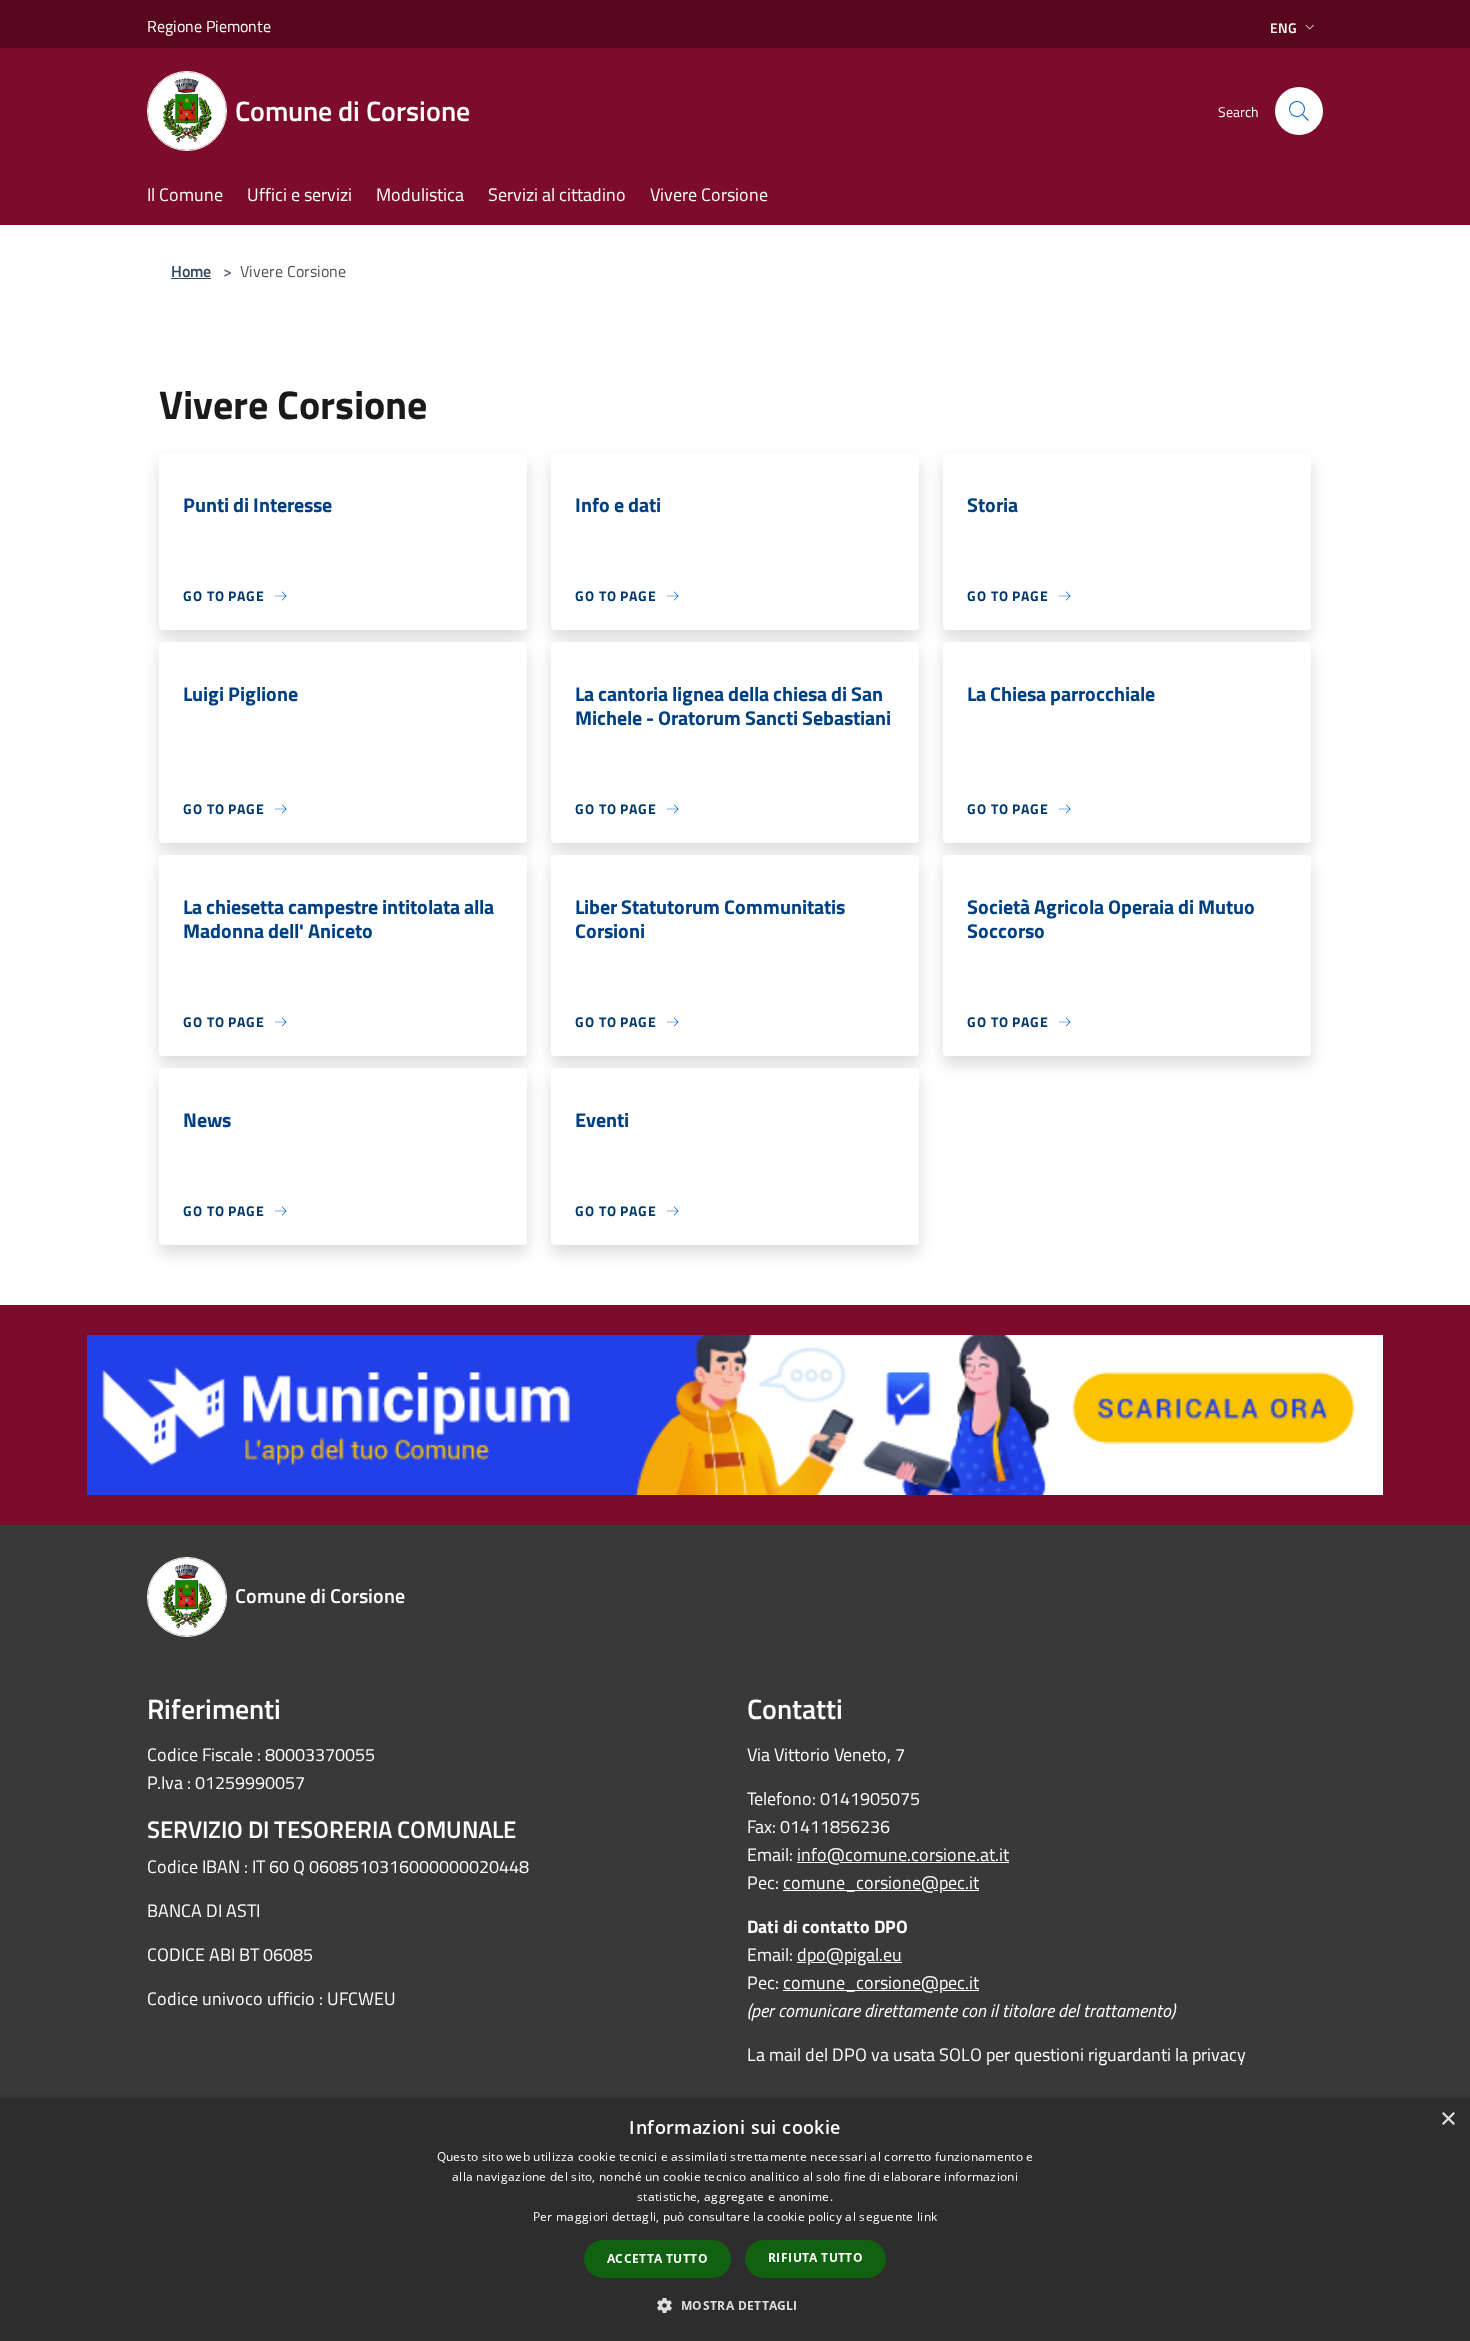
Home (191, 271)
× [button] (1447, 2119)
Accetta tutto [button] (657, 2258)
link (927, 2216)
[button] (734, 2305)
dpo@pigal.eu (849, 1954)
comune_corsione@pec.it (881, 1882)
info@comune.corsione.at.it (903, 1854)
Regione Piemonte (209, 26)
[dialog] (735, 2219)
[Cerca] (1299, 111)
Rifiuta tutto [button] (815, 2257)
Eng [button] (1283, 27)
